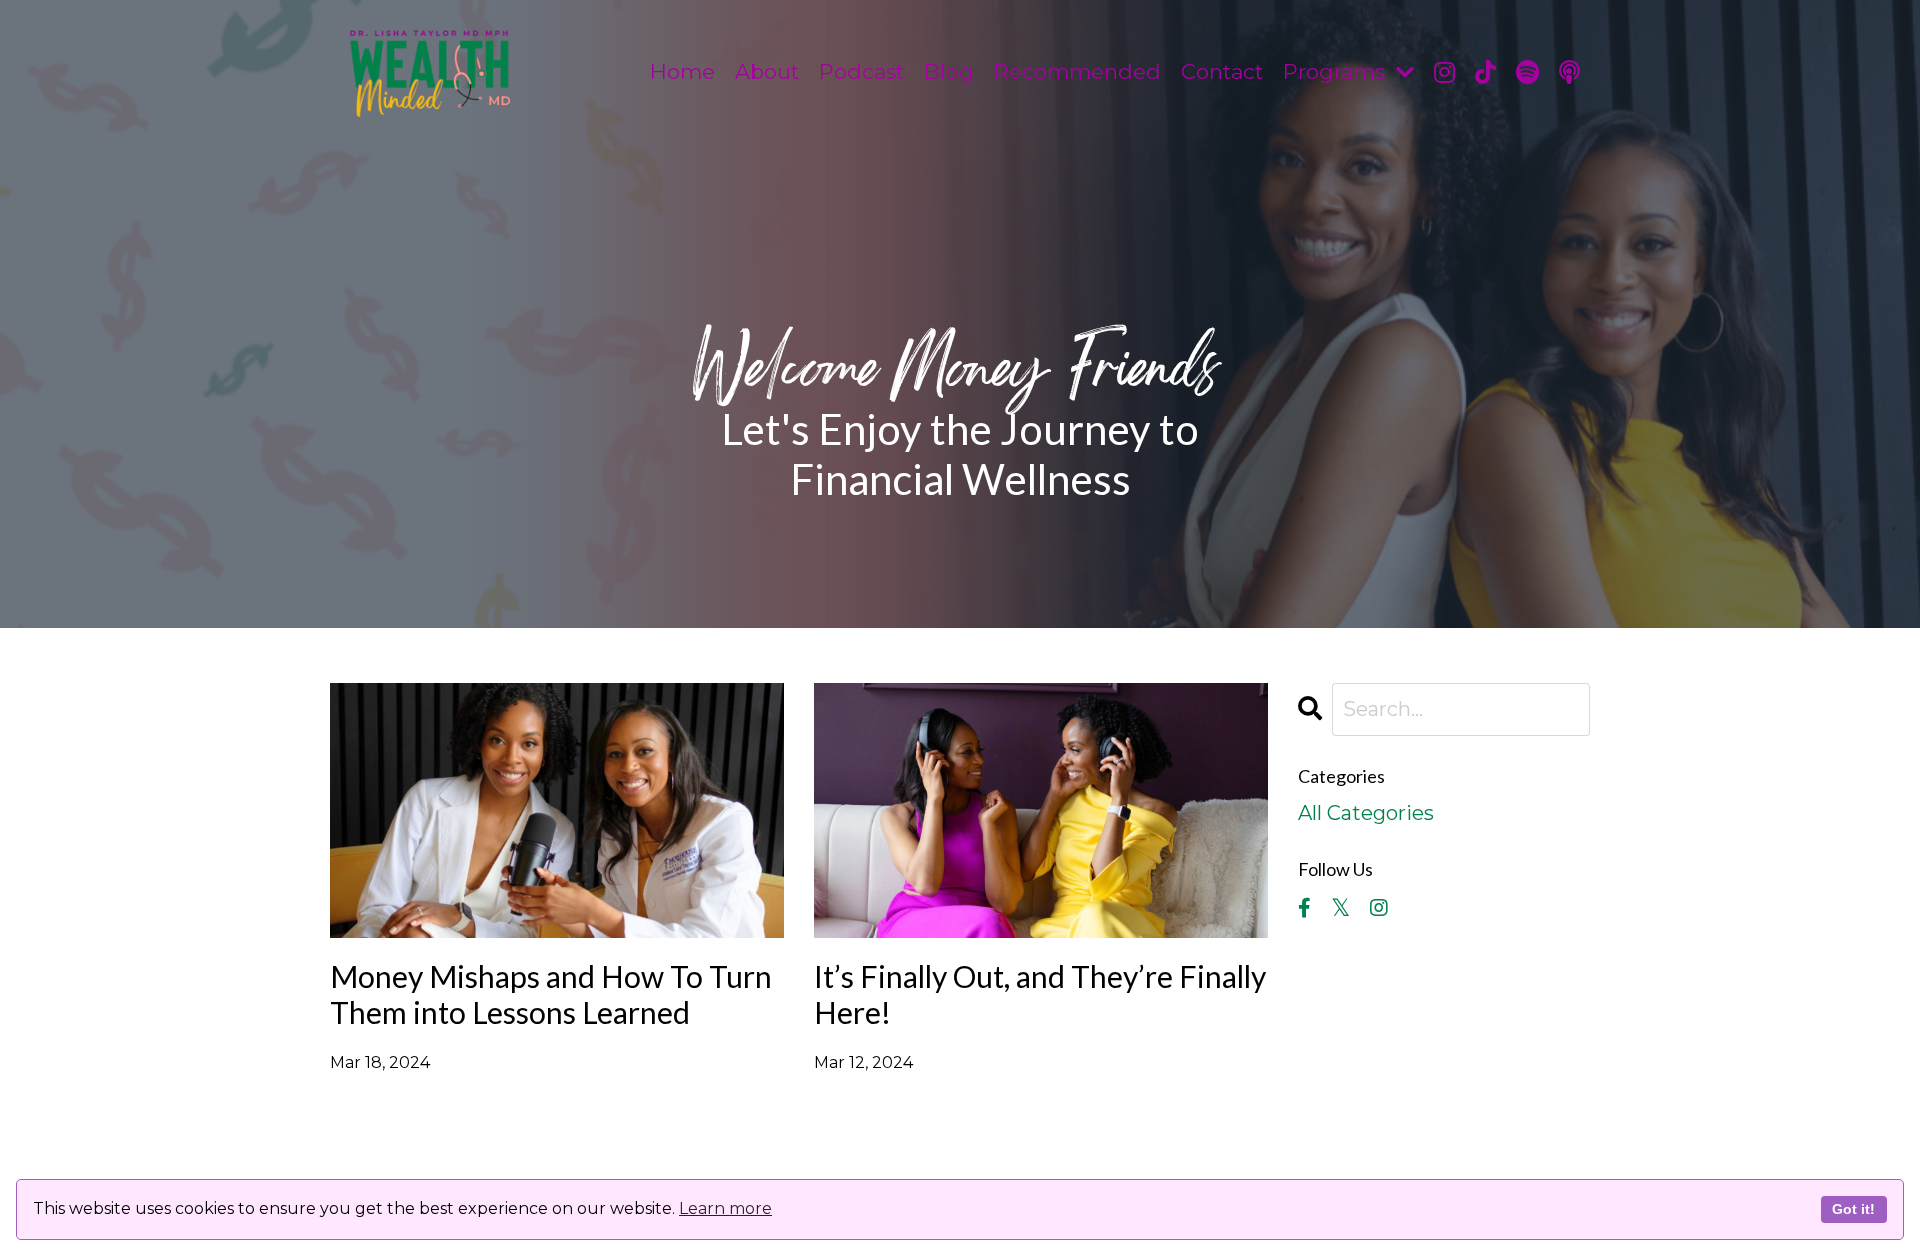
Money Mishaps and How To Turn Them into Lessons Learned (551, 994)
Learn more (725, 1208)
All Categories (1366, 813)
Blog (949, 71)
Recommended (1077, 71)
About (767, 71)
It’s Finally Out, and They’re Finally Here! (1040, 994)
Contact (1222, 71)
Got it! (1853, 1209)
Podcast (861, 71)
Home (682, 71)
